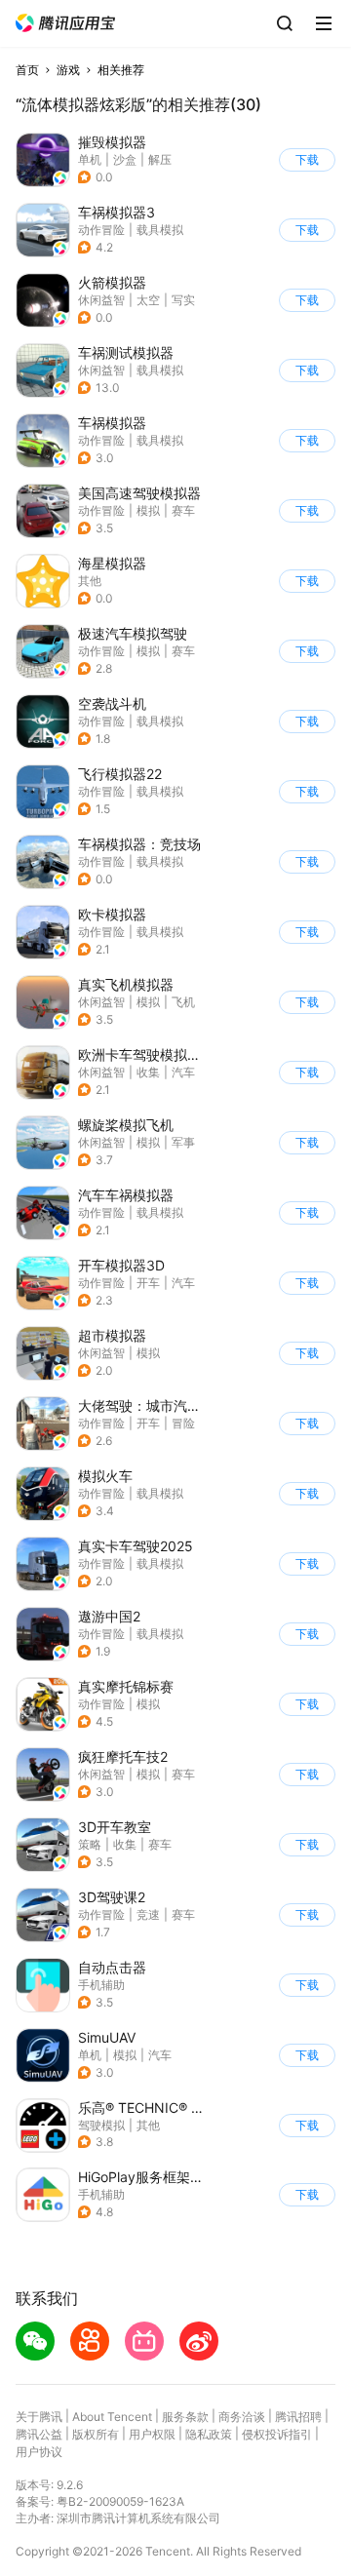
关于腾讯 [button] (39, 2417)
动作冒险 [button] (101, 230)
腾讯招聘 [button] (298, 2417)
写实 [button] (183, 300)
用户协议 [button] (39, 2452)
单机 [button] (90, 159)
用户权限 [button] (152, 2434)
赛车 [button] (183, 510)
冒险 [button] (183, 1423)
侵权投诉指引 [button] (277, 2434)
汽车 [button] (183, 1072)
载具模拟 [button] (160, 230)
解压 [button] (160, 159)
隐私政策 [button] (209, 2434)
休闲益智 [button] (101, 300)
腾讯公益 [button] (39, 2434)
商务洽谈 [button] (242, 2417)
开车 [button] (148, 1283)
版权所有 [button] (96, 2434)
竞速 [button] (148, 1914)
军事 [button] (183, 1142)
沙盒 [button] (125, 159)
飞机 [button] (183, 1002)
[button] (65, 23)
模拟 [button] (148, 510)
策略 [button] (90, 1844)
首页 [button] (27, 70)
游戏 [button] (68, 70)
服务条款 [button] (185, 2417)
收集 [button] (148, 1072)
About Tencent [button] (112, 2417)
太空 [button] (148, 300)
